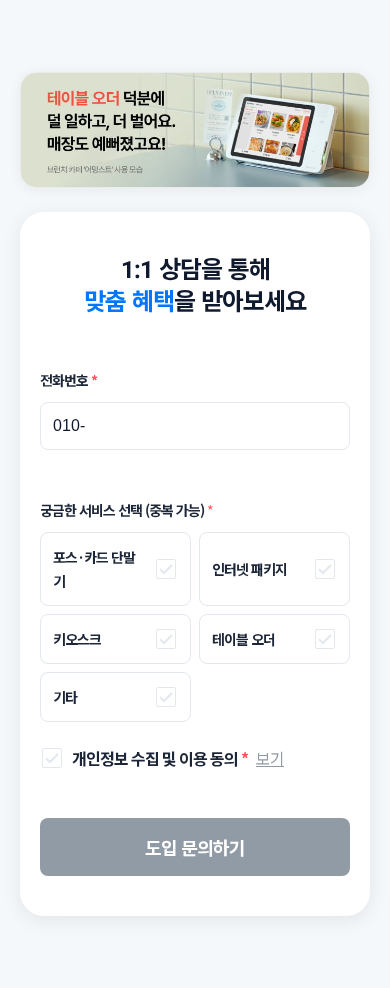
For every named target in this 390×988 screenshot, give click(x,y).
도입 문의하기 (195, 847)
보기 (270, 758)
